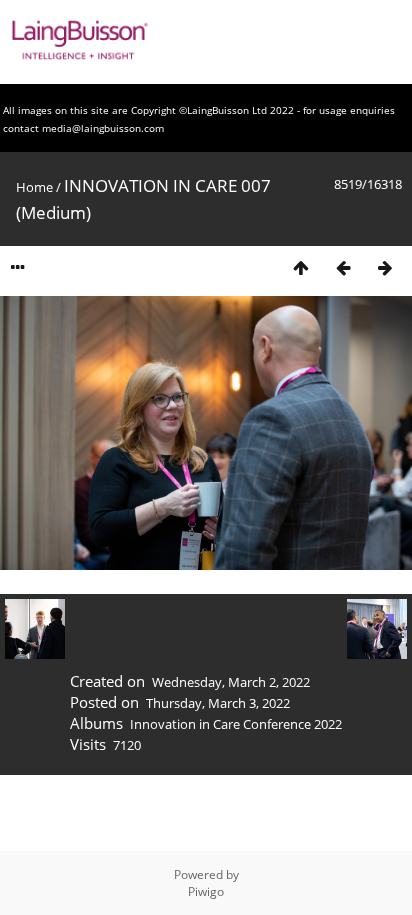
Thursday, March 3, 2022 (218, 703)
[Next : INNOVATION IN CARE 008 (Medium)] (385, 267)
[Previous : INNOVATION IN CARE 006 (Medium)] (343, 267)
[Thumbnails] (301, 267)
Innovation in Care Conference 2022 (236, 724)
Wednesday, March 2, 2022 (231, 682)
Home (34, 187)
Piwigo (206, 891)
